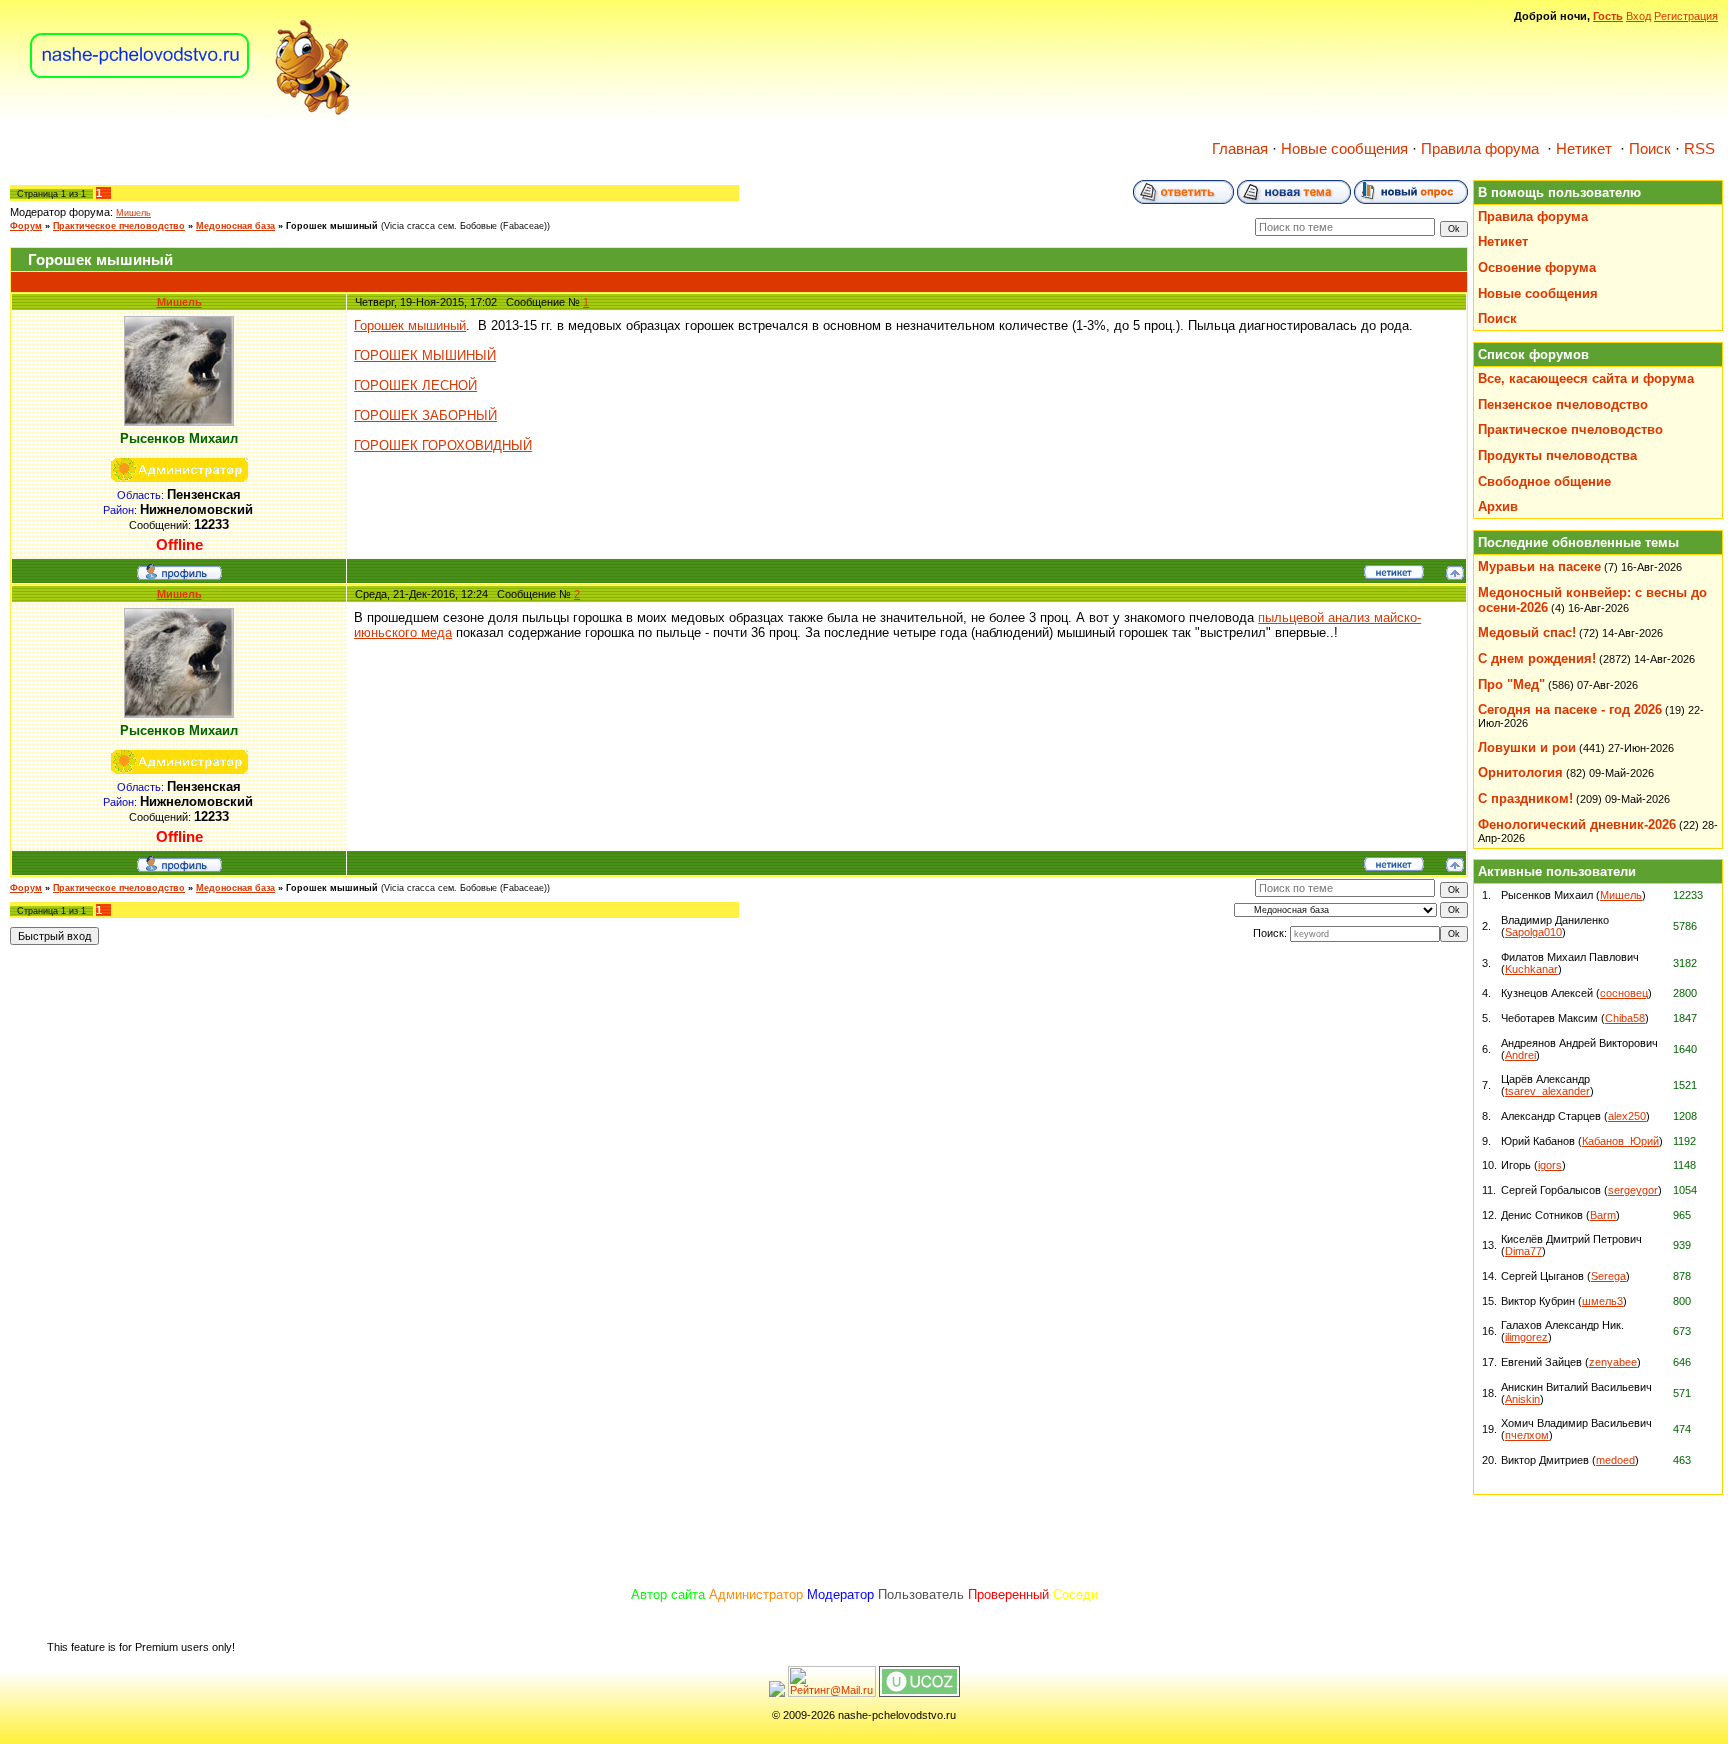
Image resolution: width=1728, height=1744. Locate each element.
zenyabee (1613, 1362)
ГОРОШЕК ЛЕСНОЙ (415, 385)
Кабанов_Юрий (1620, 1141)
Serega (1608, 1276)
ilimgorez (1526, 1337)
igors (1550, 1165)
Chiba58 (1625, 1018)
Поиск (1650, 149)
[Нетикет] (1394, 575)
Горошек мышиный (332, 226)
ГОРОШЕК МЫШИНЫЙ (425, 355)
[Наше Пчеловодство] (190, 114)
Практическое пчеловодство (119, 226)
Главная (1240, 149)
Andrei (1520, 1055)
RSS (1699, 149)
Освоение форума (1537, 267)
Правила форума (1480, 149)
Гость (1608, 16)
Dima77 (1523, 1251)
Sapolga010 (1533, 932)
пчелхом (1527, 1435)
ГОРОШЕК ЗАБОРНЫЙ (425, 415)
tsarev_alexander (1547, 1091)
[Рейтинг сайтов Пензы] (777, 1693)
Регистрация (1686, 16)
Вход (1638, 16)
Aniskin (1522, 1399)
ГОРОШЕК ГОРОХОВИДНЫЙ (443, 445)
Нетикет (1584, 149)
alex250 (1627, 1116)
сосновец (1624, 993)
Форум (26, 226)
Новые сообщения (1344, 149)
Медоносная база (235, 226)
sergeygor (1633, 1190)
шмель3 (1602, 1301)
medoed (1615, 1460)
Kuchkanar (1531, 969)
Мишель (133, 213)
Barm (1603, 1215)
